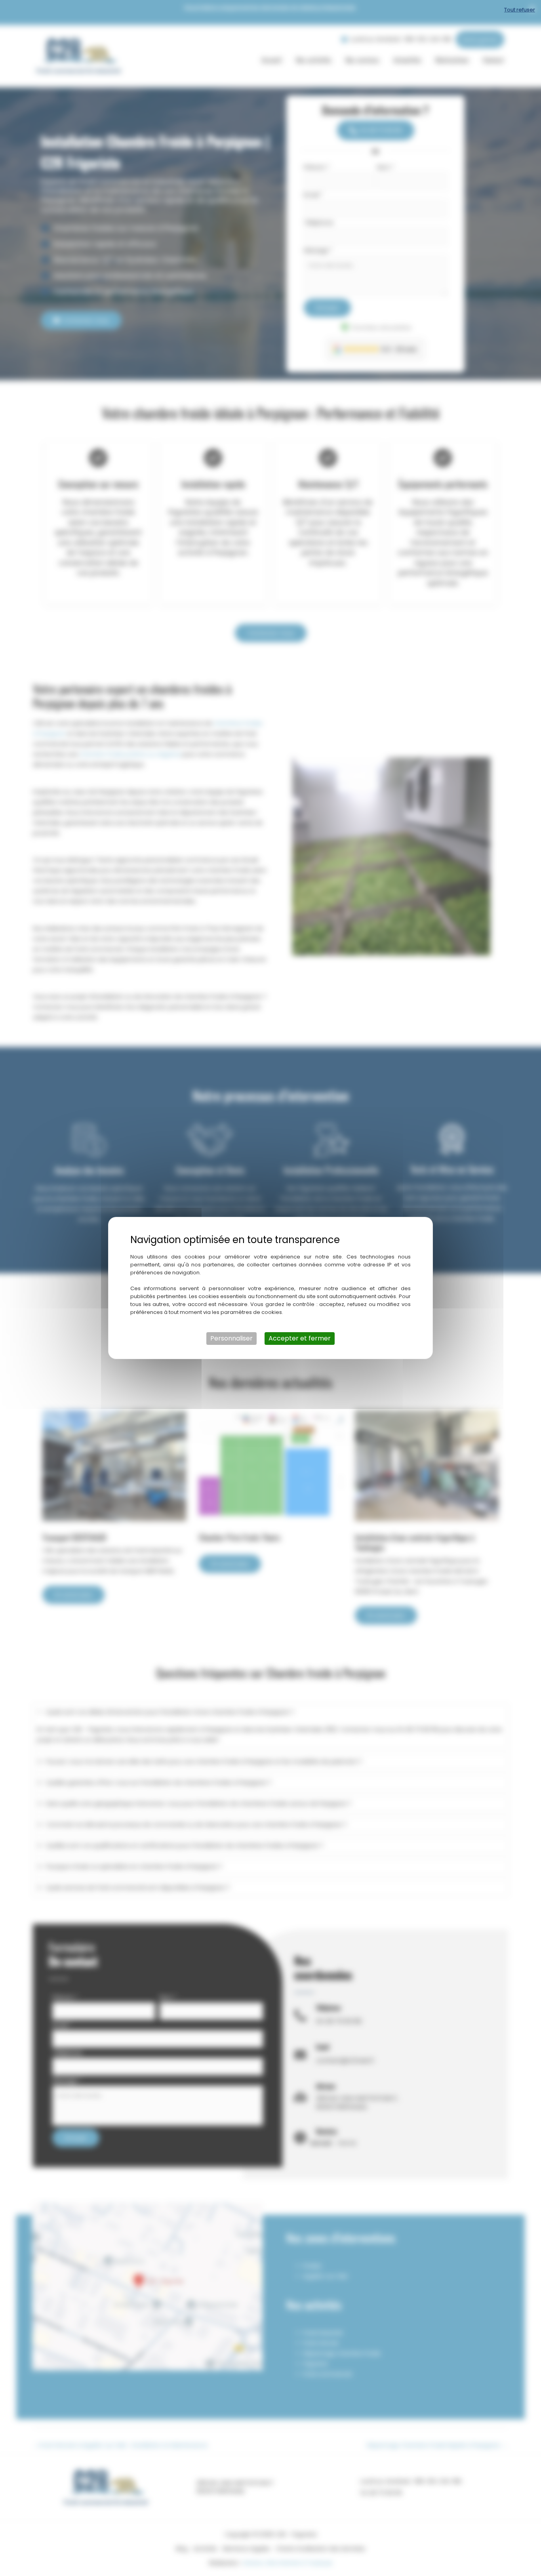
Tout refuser (520, 10)
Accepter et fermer (300, 1338)
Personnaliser (231, 1338)
